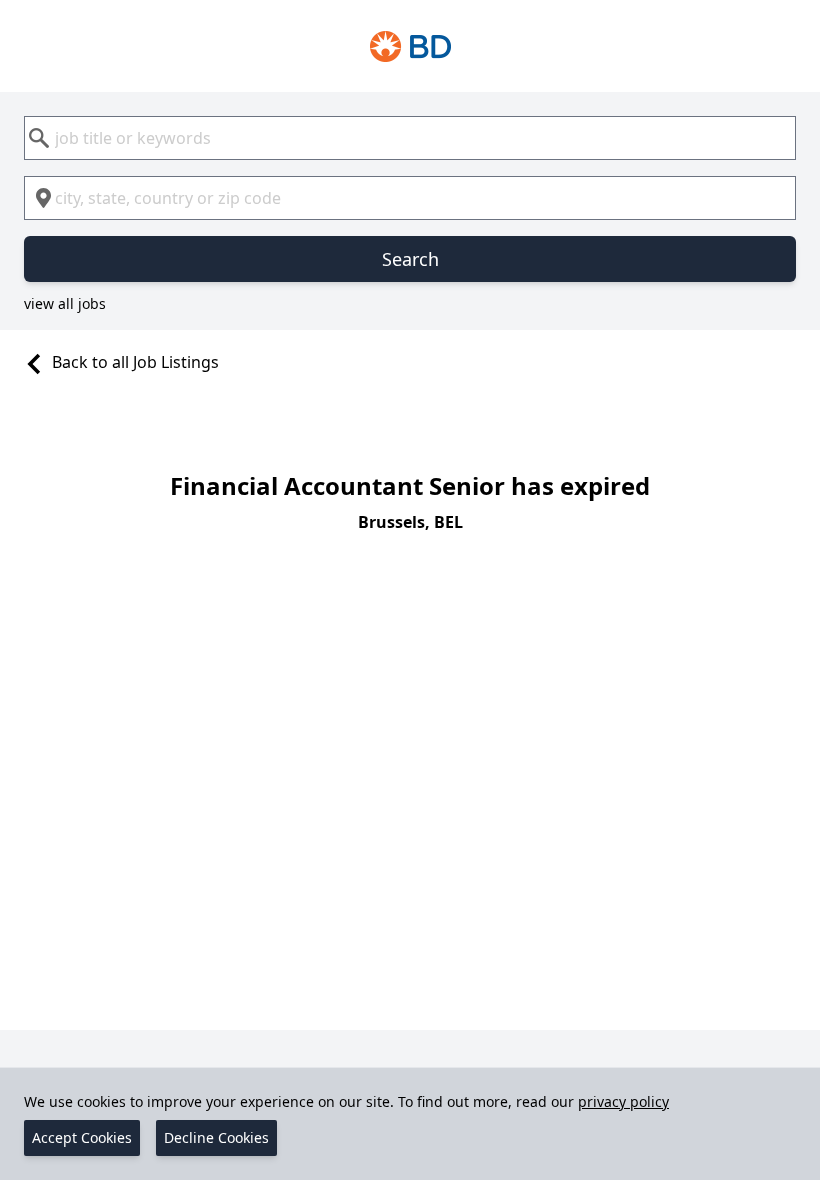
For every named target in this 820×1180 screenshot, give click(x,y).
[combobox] (410, 138)
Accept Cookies (82, 1137)
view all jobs (65, 303)
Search (410, 259)
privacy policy (623, 1101)
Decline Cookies (216, 1137)
